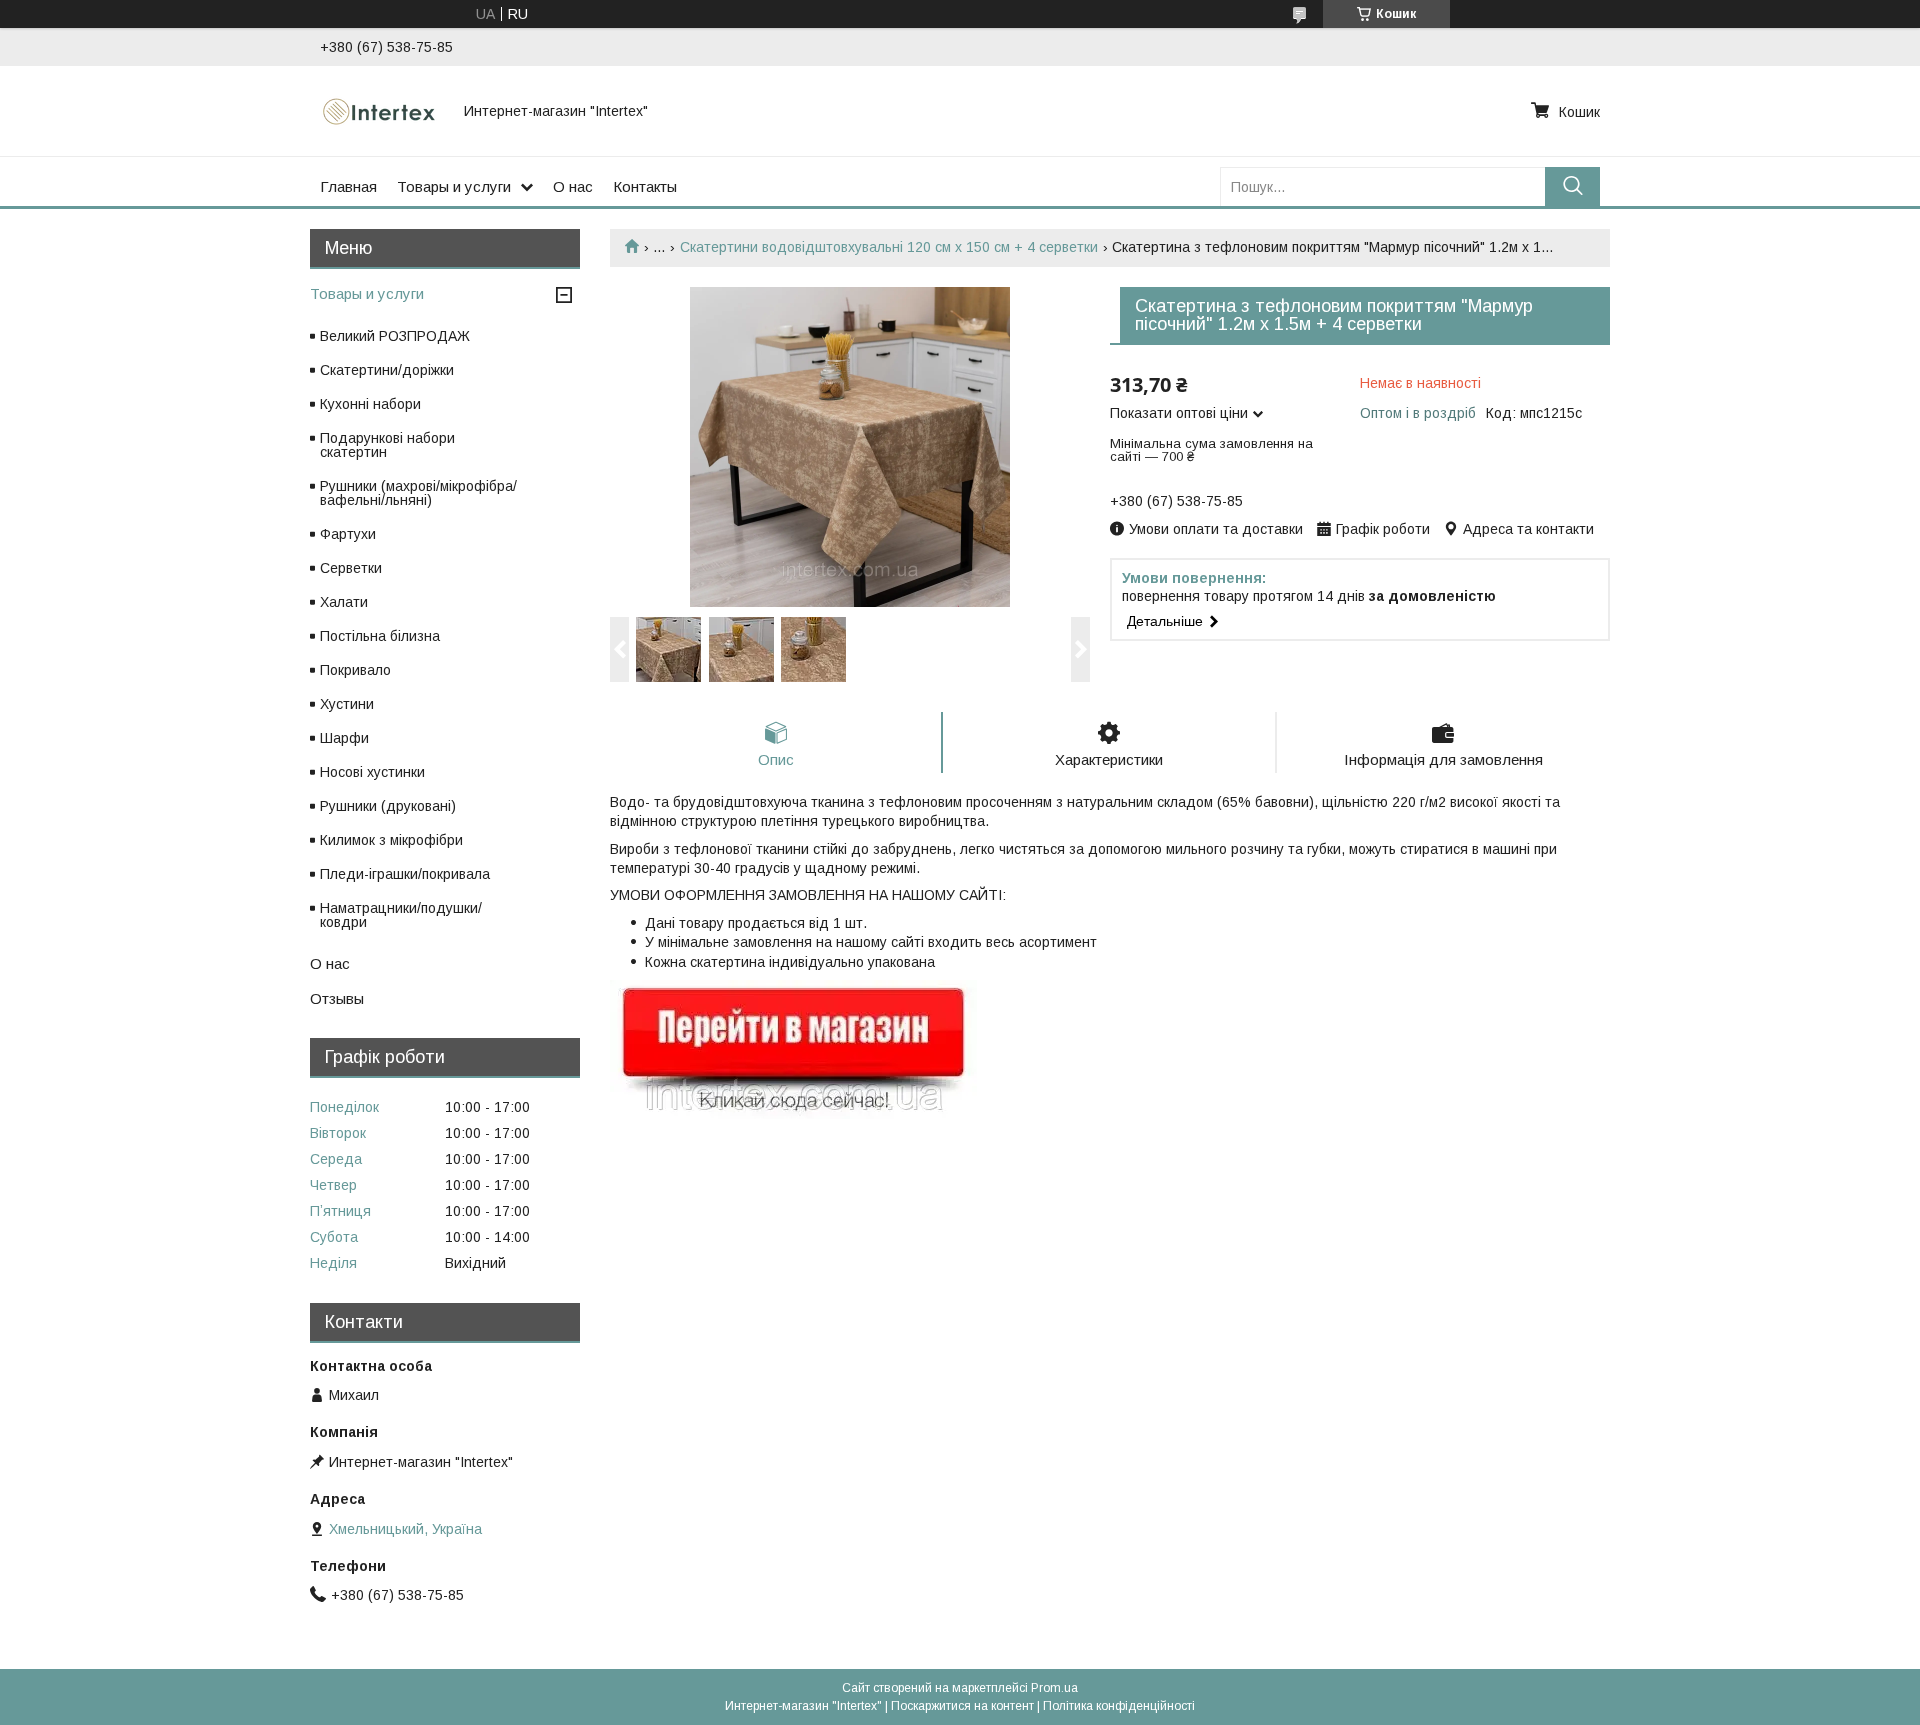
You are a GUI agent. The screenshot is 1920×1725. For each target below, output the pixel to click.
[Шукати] (1572, 186)
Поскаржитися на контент (962, 1706)
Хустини (347, 704)
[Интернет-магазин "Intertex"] (380, 111)
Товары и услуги (454, 186)
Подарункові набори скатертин (387, 445)
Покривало (355, 670)
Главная (348, 186)
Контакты (645, 186)
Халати (344, 602)
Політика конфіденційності (1119, 1706)
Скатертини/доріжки (387, 370)
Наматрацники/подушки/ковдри (401, 915)
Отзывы (337, 998)
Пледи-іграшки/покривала (405, 874)
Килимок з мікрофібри (391, 840)
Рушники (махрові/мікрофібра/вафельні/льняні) (418, 493)
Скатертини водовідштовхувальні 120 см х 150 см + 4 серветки (889, 247)
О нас (573, 186)
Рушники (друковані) (388, 806)
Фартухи (348, 534)
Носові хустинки (372, 772)
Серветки (351, 568)
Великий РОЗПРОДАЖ (395, 336)
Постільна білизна (380, 636)
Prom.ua (1054, 1688)
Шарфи (344, 738)
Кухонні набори (370, 404)
